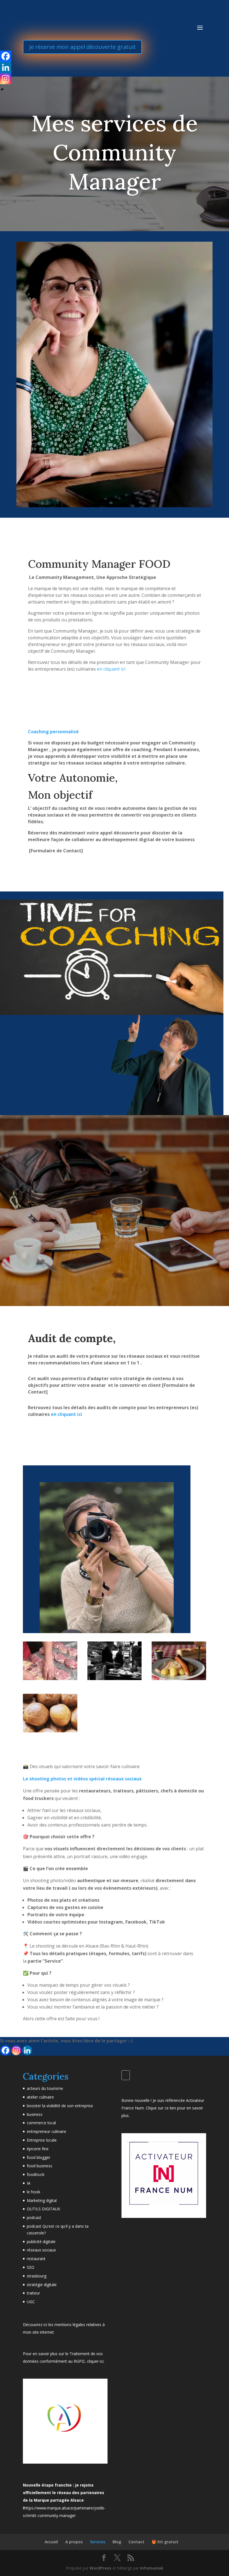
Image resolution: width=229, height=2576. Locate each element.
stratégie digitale (42, 2285)
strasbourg (37, 2276)
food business (40, 2166)
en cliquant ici (111, 669)
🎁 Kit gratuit (165, 2542)
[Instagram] (16, 2050)
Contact (136, 2542)
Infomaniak (152, 2568)
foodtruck (36, 2174)
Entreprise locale (42, 2140)
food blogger (39, 2157)
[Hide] (2, 89)
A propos (74, 2542)
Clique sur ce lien (160, 2108)
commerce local (41, 2123)
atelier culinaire (40, 2097)
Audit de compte (70, 1338)
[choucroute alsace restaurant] (179, 1678)
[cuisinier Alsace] (115, 1678)
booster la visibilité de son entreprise (60, 2106)
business (35, 2114)
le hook (34, 2192)
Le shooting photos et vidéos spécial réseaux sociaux (82, 1779)
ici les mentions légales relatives (72, 2325)
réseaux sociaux (41, 2250)
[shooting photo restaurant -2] (50, 1731)
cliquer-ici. (96, 2361)
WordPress (101, 2568)
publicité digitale (41, 2242)
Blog (117, 2542)
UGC (31, 2302)
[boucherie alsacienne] (50, 1678)
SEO (31, 2267)
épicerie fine (38, 2149)
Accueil (51, 2542)
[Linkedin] (27, 2050)
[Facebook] (5, 2050)
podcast (34, 2217)
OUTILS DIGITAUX (43, 2209)
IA (29, 2183)
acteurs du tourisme (45, 2088)
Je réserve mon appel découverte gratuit (82, 47)
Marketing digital (42, 2200)
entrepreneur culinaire (46, 2131)
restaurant (36, 2259)
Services (98, 2542)
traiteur (33, 2293)
